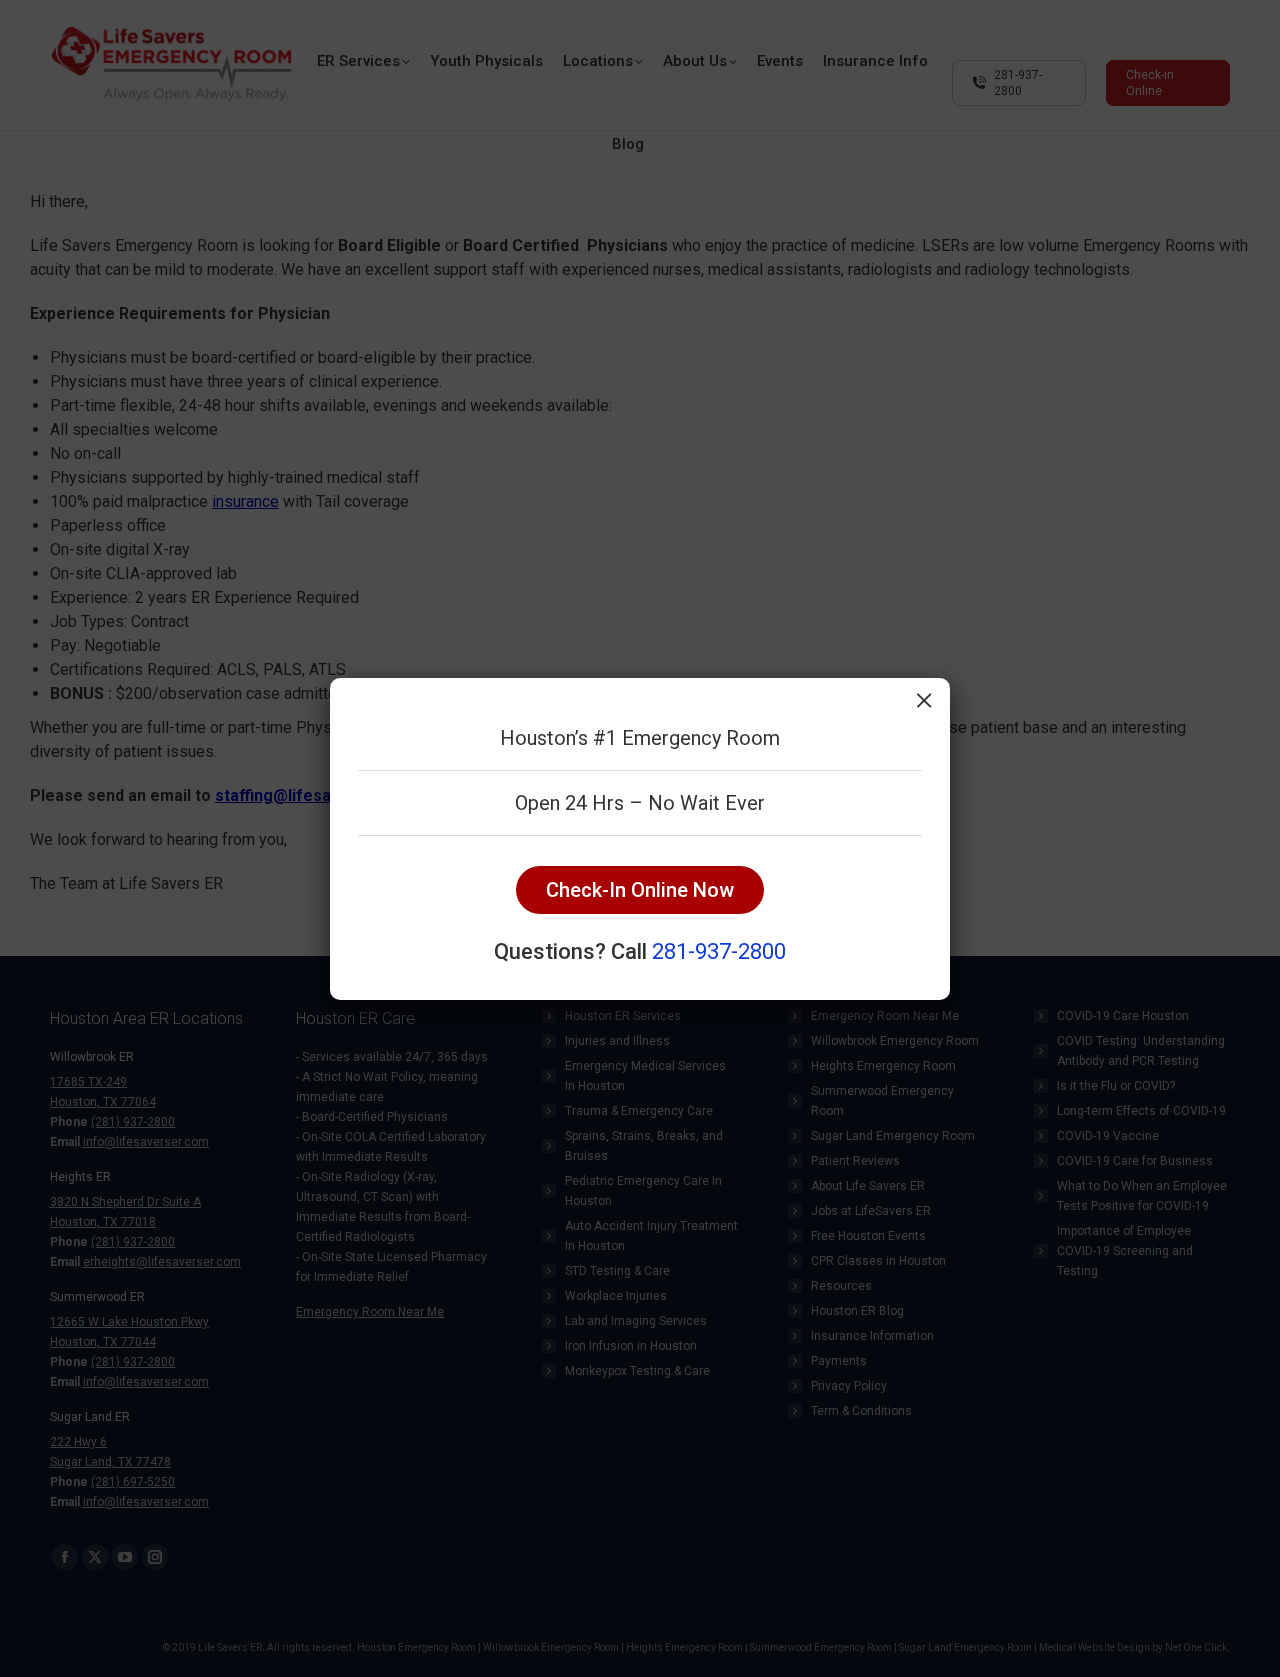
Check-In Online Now (640, 890)
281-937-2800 (719, 951)
